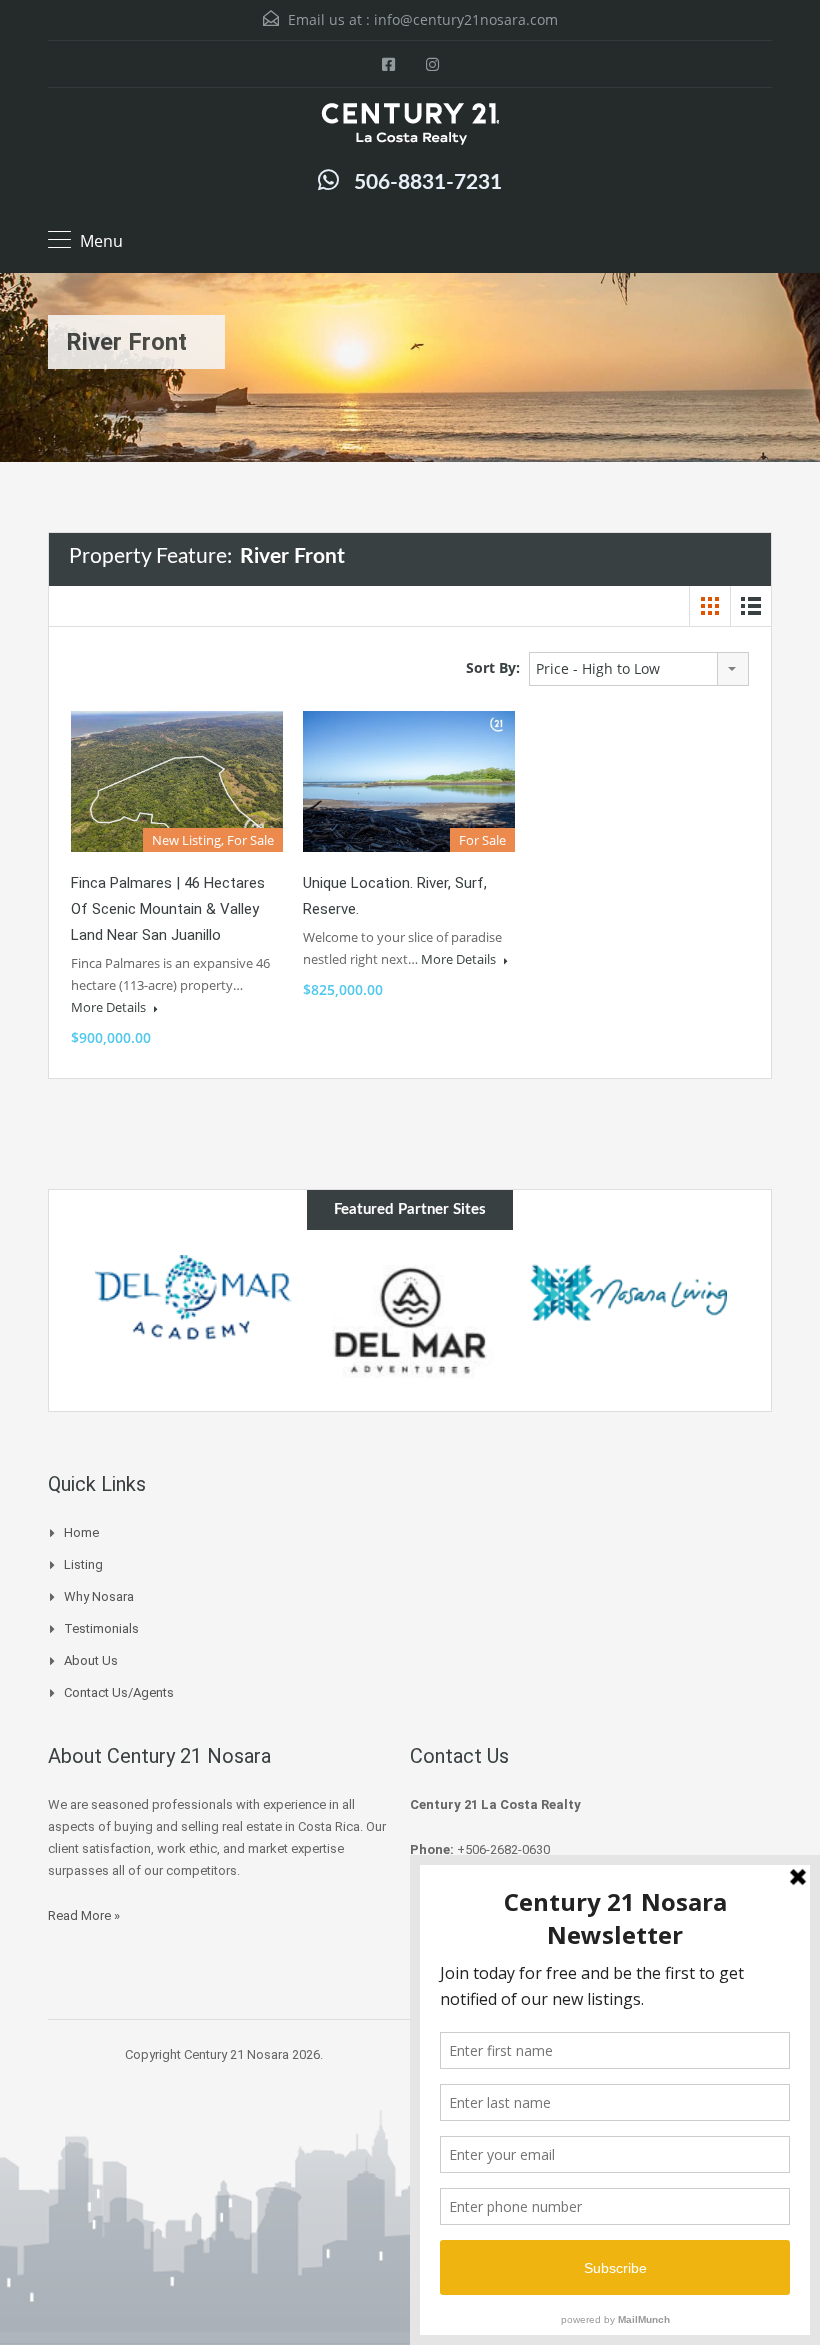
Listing (83, 1564)
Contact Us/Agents (119, 1692)
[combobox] (639, 669)
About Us (91, 1660)
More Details (110, 1007)
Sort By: (493, 667)
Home (81, 1532)
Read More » (84, 1915)
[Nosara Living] (627, 1292)
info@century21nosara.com (466, 19)
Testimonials (101, 1628)
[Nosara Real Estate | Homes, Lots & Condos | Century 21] (410, 126)
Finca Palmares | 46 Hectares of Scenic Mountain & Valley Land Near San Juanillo (168, 909)
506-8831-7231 (428, 182)
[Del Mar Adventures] (410, 1320)
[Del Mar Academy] (193, 1297)
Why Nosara (99, 1596)
